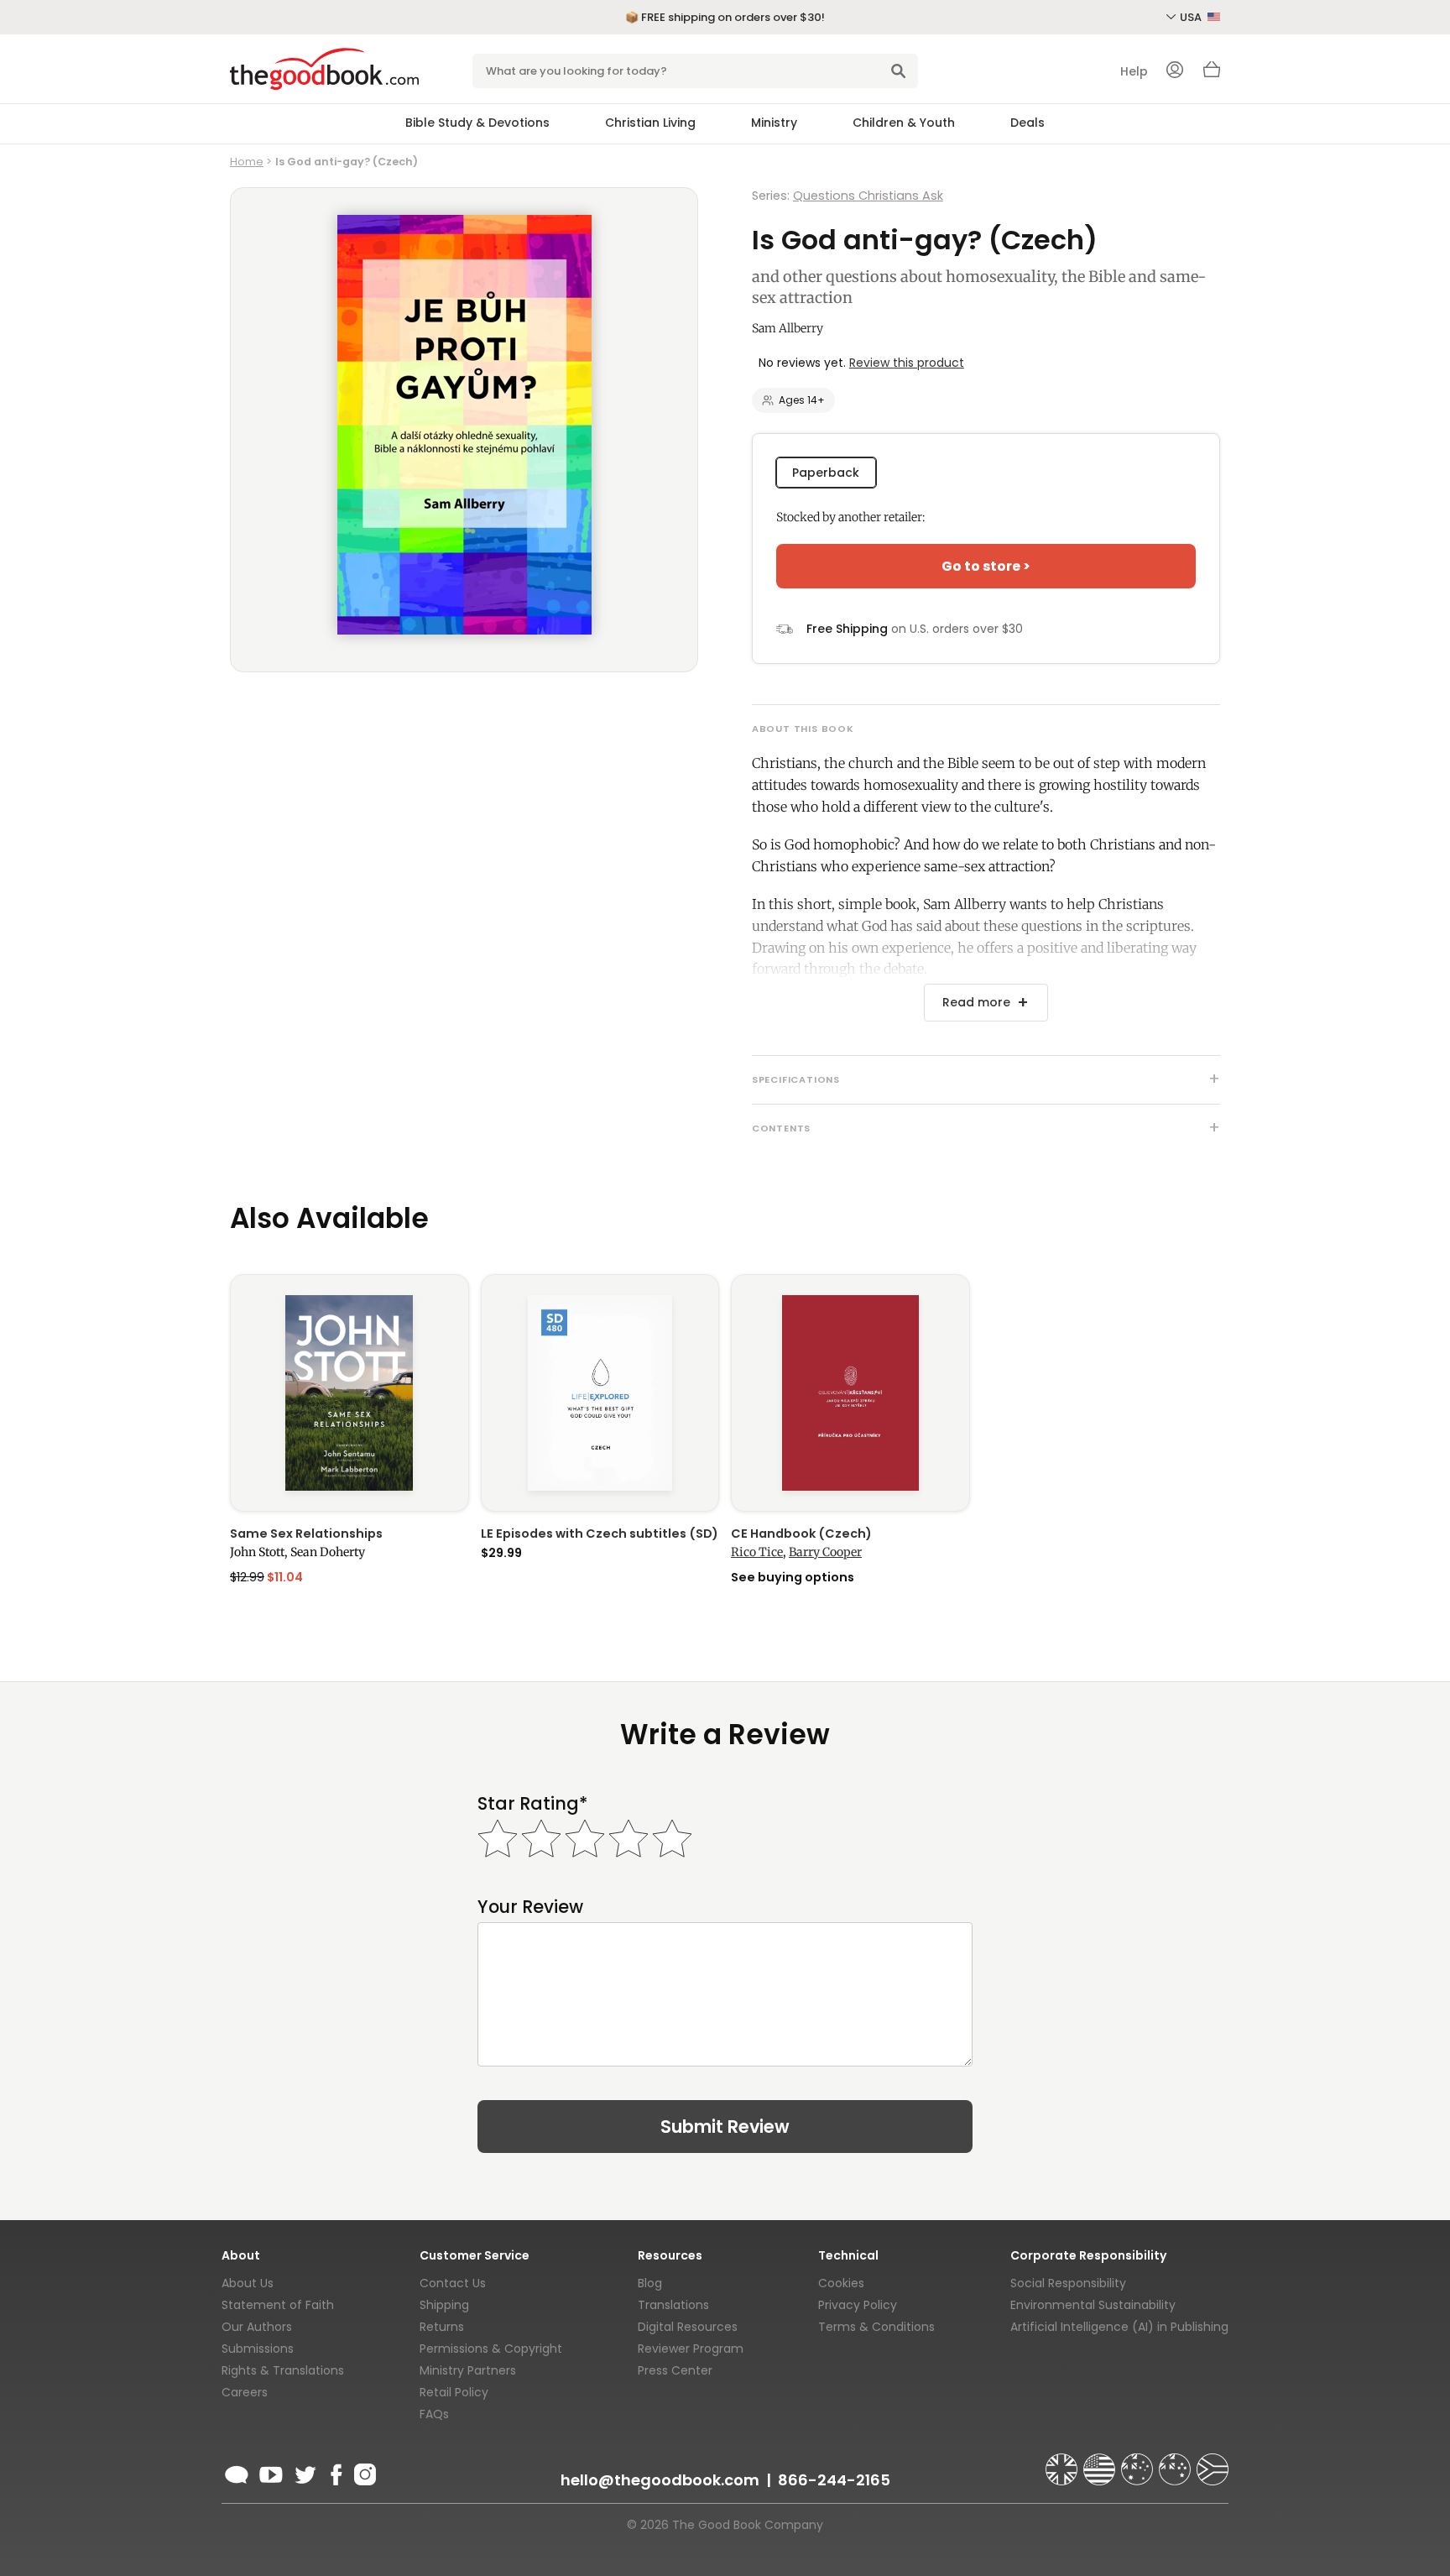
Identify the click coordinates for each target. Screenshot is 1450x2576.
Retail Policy (454, 2392)
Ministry (774, 123)
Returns (442, 2327)
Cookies (841, 2283)
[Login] (1175, 71)
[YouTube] (271, 2472)
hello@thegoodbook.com (660, 2480)
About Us (248, 2283)
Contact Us (453, 2283)
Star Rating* (532, 1803)
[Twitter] (304, 2472)
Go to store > (986, 566)
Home (247, 162)
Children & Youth (904, 123)
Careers (245, 2392)
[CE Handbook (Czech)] (850, 1393)
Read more (976, 1002)
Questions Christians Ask (868, 196)
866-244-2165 (834, 2480)
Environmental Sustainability (1093, 2305)
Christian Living (650, 123)
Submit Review (725, 2127)
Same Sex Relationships (306, 1534)
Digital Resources (688, 2327)
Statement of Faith (278, 2305)
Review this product (907, 363)
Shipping (444, 2305)
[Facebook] (335, 2472)
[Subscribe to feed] (237, 2472)
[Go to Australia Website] (1139, 2462)
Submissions (258, 2349)
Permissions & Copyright (491, 2349)
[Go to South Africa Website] (1213, 2462)
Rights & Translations (283, 2370)
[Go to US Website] (1101, 2462)
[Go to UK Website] (1063, 2462)
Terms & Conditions (876, 2327)
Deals (1028, 123)
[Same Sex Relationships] (349, 1393)
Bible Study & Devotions (477, 123)
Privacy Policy (858, 2305)
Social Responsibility (1068, 2283)
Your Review (530, 1907)
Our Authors (257, 2327)
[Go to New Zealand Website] (1176, 2462)
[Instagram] (363, 2472)
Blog (650, 2283)
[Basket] (1212, 74)
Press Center (675, 2370)
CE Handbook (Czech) (801, 1534)
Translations (673, 2305)
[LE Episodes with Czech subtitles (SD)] (600, 1393)
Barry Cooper (825, 1552)
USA (1192, 17)
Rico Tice (757, 1552)
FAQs (434, 2414)
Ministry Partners (468, 2370)
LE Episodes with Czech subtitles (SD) (600, 1534)
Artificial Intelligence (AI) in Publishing (1119, 2327)
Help (1134, 71)
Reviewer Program (691, 2349)
